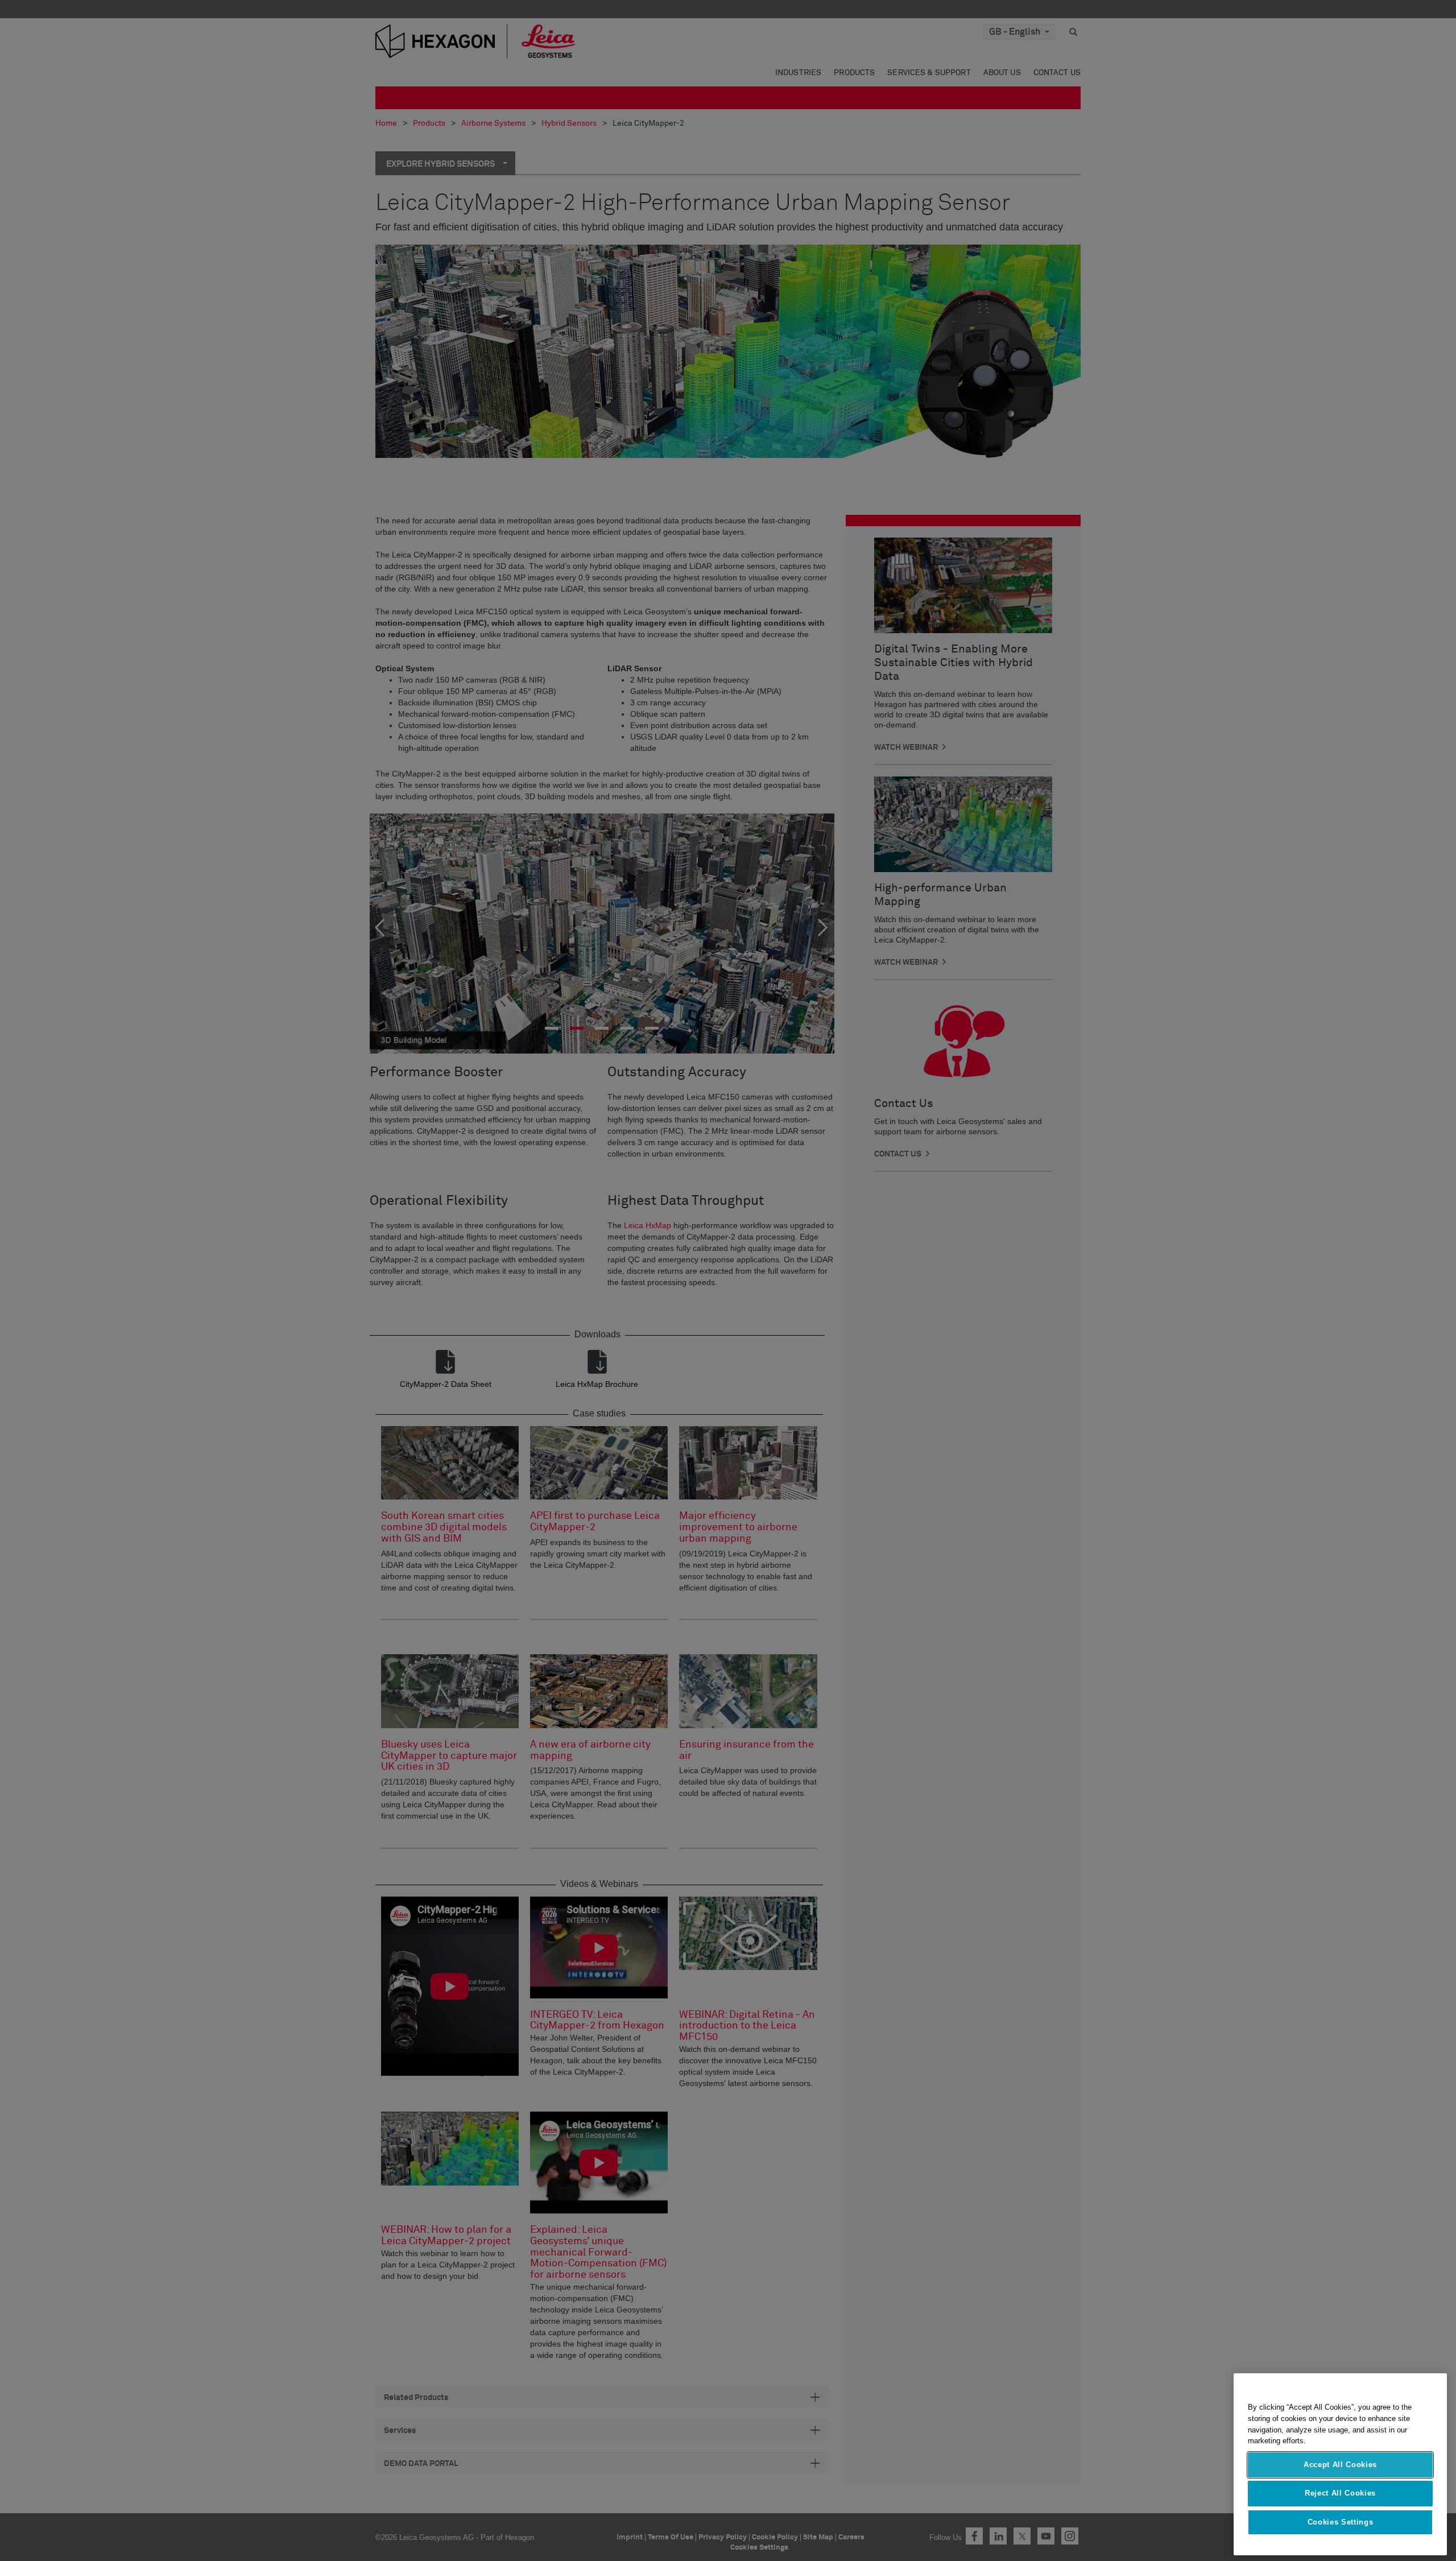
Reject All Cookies (1340, 2493)
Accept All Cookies (1340, 2465)
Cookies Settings (1341, 2522)
